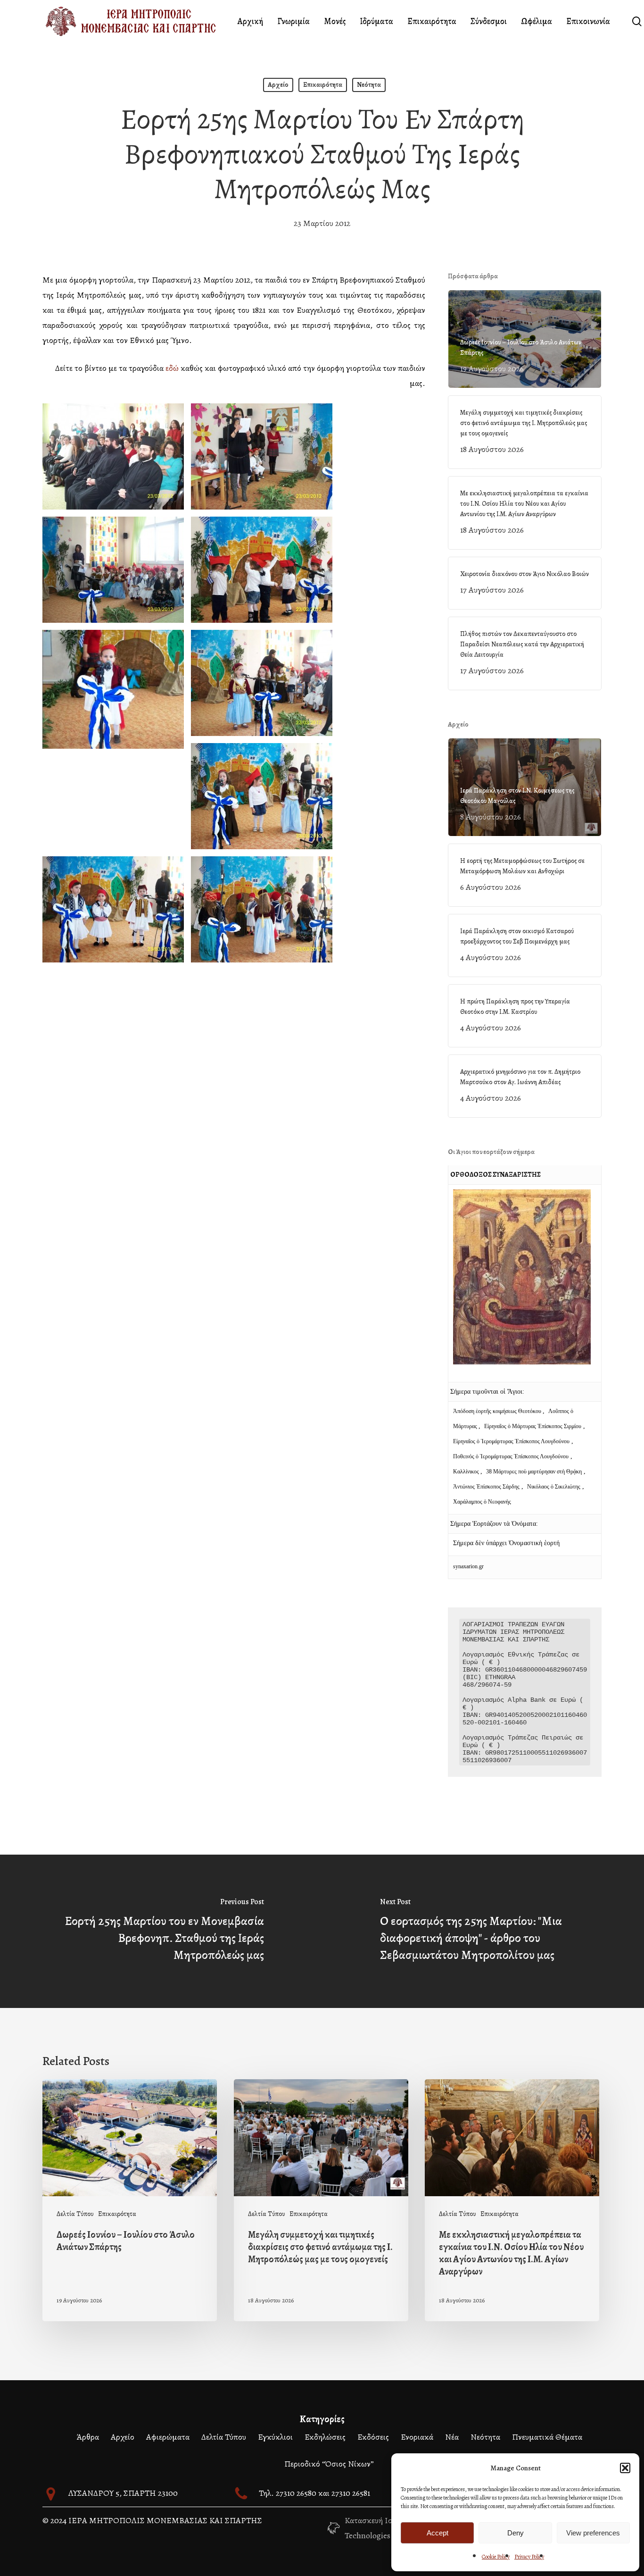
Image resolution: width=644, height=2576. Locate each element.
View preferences (593, 2533)
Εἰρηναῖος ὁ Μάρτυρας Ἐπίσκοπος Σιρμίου (533, 1426)
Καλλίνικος (467, 1472)
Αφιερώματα (168, 2437)
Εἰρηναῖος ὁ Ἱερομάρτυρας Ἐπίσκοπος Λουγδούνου (511, 1441)
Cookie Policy (496, 2557)
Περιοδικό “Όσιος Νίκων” (329, 2464)
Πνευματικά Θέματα (547, 2437)
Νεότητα (369, 85)
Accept (438, 2533)
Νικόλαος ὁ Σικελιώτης (554, 1487)
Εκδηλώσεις (325, 2437)
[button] (625, 2468)
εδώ (172, 368)
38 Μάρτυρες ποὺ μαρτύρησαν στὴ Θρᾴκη (534, 1472)
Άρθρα (88, 2437)
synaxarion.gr (468, 1566)
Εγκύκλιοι (275, 2437)
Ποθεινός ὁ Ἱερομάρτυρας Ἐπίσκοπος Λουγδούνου (511, 1456)
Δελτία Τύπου (75, 2214)
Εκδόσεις (373, 2437)
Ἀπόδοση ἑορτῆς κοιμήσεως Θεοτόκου (498, 1411)
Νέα (452, 2437)
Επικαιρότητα (323, 85)
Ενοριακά (417, 2437)
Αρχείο (278, 85)
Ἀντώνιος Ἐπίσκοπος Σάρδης (486, 1487)
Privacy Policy (529, 2557)
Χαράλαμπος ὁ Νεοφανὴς (482, 1502)
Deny (516, 2533)
